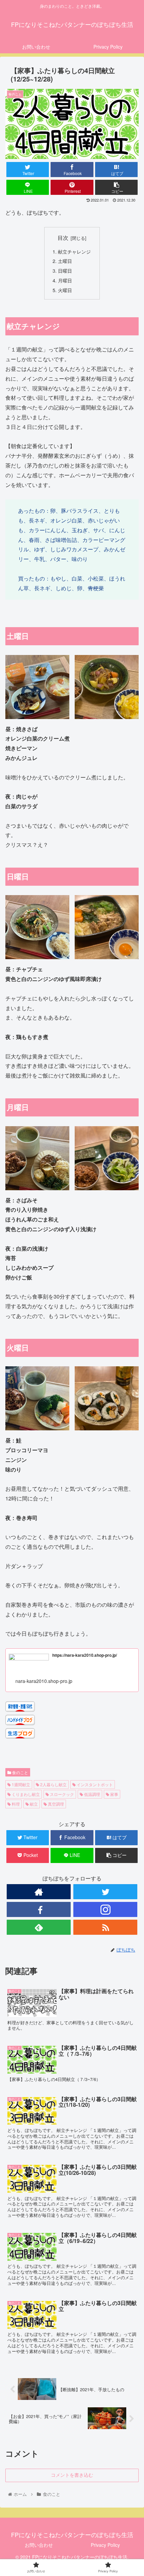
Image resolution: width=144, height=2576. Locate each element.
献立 (33, 1804)
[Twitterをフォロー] (105, 1892)
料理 (15, 1804)
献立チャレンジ (74, 251)
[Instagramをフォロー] (105, 1909)
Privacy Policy (105, 2545)
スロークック (61, 1794)
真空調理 (55, 1804)
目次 (63, 237)
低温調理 (92, 1794)
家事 (114, 1794)
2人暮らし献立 (53, 1784)
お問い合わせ (39, 2545)
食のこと (20, 1772)
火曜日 (65, 290)
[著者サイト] (39, 1892)
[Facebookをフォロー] (39, 1909)
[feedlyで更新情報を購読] (39, 1927)
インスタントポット (94, 1784)
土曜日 (65, 261)
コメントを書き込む (72, 2475)
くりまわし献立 (25, 1794)
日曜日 (65, 270)
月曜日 (65, 280)
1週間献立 (20, 1784)
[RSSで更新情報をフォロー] (105, 1927)
